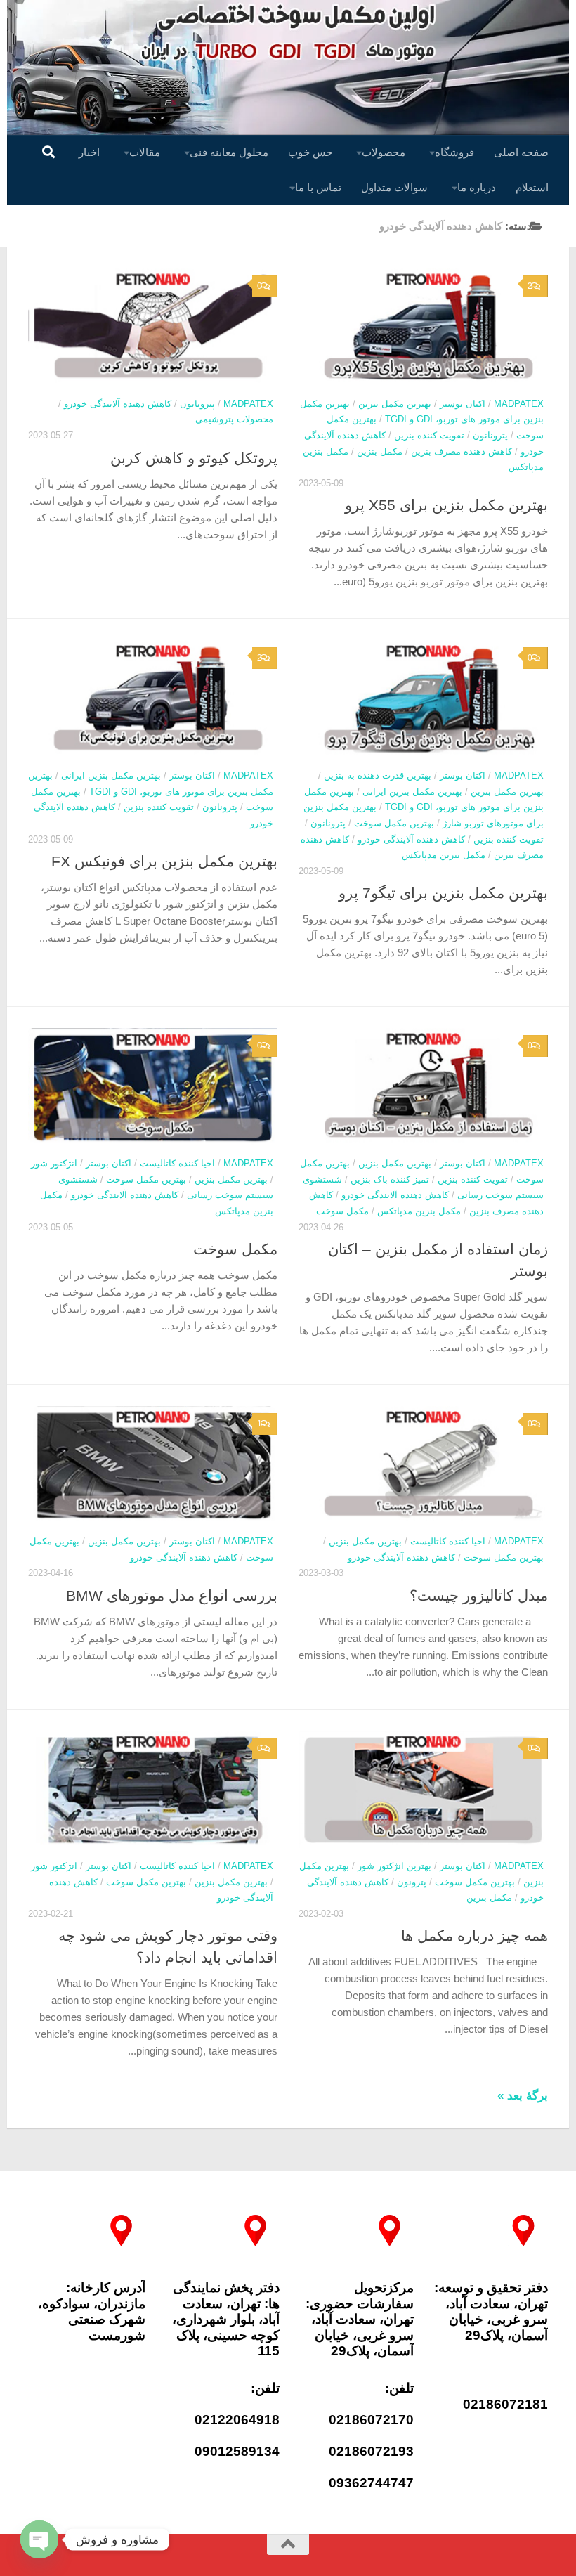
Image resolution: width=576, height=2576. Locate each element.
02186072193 (371, 2451)
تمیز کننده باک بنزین (390, 1179)
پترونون (412, 1882)
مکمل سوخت (235, 1249)
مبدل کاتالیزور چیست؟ (479, 1595)
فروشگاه (454, 152)
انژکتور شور (54, 1163)
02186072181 (505, 2404)
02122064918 (237, 2420)
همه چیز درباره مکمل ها (474, 1936)
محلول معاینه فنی (229, 152)
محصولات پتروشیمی (234, 419)
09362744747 (371, 2483)
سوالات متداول (394, 187)
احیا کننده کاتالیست (177, 1163)
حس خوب (310, 152)
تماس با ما (318, 187)
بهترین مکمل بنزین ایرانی (111, 775)
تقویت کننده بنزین (429, 435)
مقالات (145, 152)
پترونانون (197, 404)
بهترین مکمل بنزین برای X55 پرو (446, 505)
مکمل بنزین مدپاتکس (444, 855)
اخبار (89, 152)
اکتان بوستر (463, 404)
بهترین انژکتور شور (394, 1866)
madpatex (248, 404)
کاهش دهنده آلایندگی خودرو (118, 404)
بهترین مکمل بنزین (395, 404)
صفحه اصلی (521, 152)
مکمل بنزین (380, 451)
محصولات (384, 152)
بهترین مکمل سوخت (394, 823)
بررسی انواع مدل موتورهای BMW (172, 1595)
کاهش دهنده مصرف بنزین (462, 451)
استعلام (532, 187)
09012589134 (237, 2451)
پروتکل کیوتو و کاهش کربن (194, 458)
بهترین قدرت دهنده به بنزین (378, 775)
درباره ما (477, 187)
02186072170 (371, 2420)
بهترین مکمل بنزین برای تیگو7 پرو (443, 893)
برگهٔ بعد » (523, 2096)
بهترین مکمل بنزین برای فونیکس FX (164, 861)
